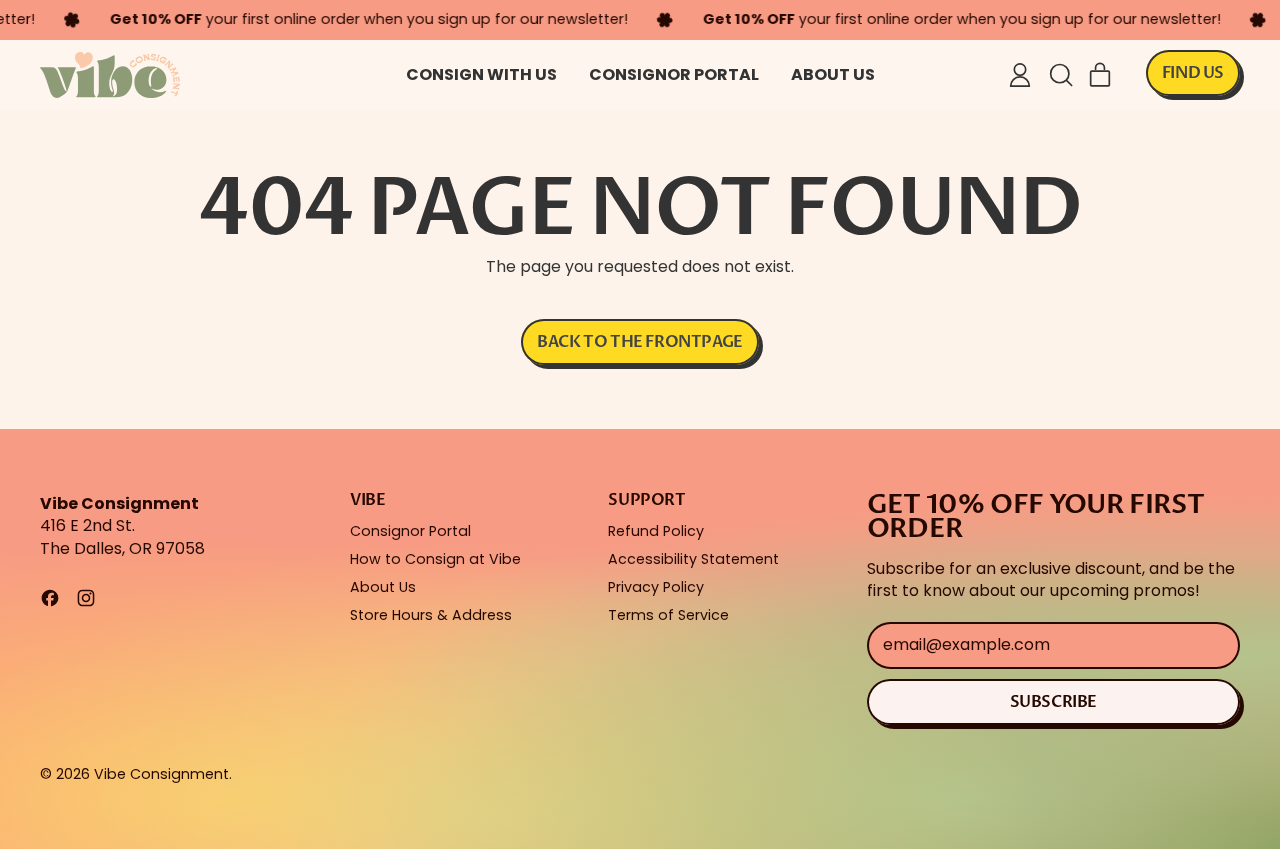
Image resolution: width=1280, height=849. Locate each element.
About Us (833, 74)
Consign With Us (481, 74)
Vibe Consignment (161, 774)
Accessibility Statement (693, 559)
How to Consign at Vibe (435, 559)
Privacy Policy (656, 587)
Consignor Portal (674, 74)
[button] (1060, 75)
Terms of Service (668, 615)
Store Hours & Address (431, 615)
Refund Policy (656, 531)
